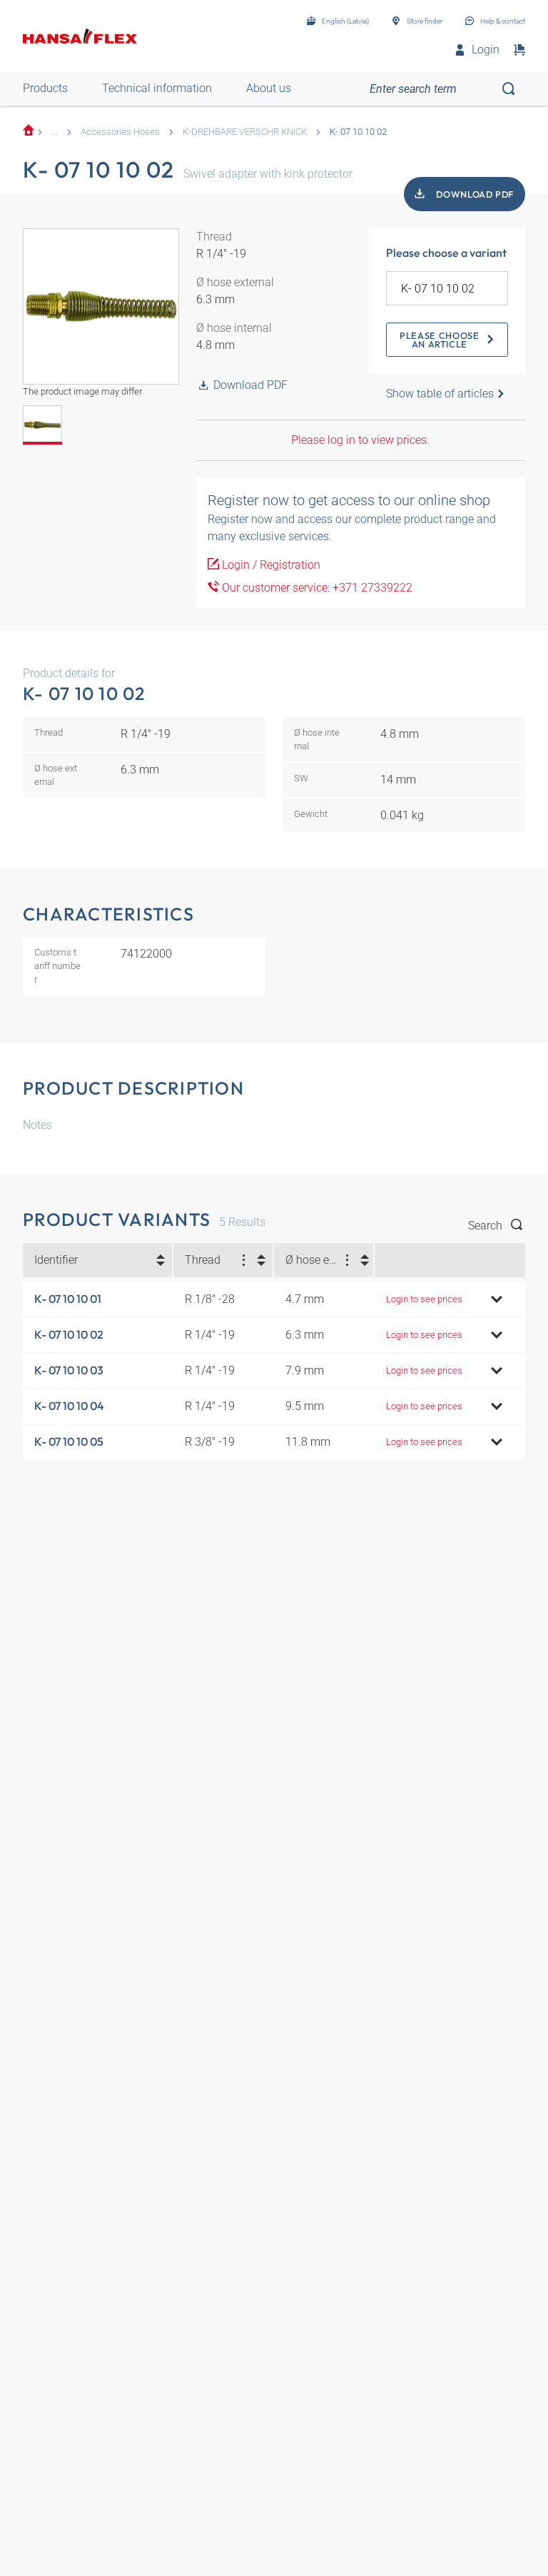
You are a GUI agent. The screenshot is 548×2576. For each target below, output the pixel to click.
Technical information (157, 88)
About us (269, 88)
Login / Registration (270, 565)
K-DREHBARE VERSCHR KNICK (245, 132)
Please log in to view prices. (360, 440)
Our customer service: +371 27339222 (316, 588)
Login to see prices (424, 1299)
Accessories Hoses (120, 132)
